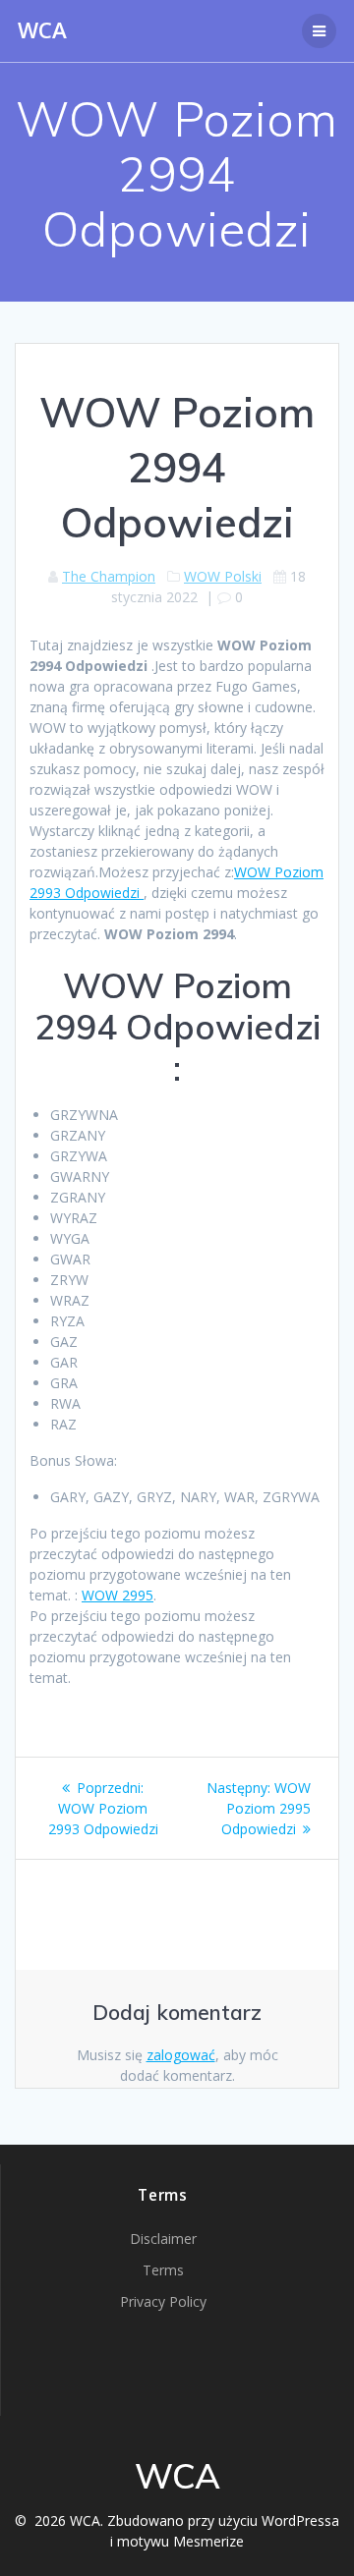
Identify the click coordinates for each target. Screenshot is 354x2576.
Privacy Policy (163, 2301)
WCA (42, 30)
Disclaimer (163, 2239)
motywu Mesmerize (180, 2541)
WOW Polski (223, 576)
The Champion (109, 576)
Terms (163, 2270)
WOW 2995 (118, 1595)
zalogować (181, 2055)
